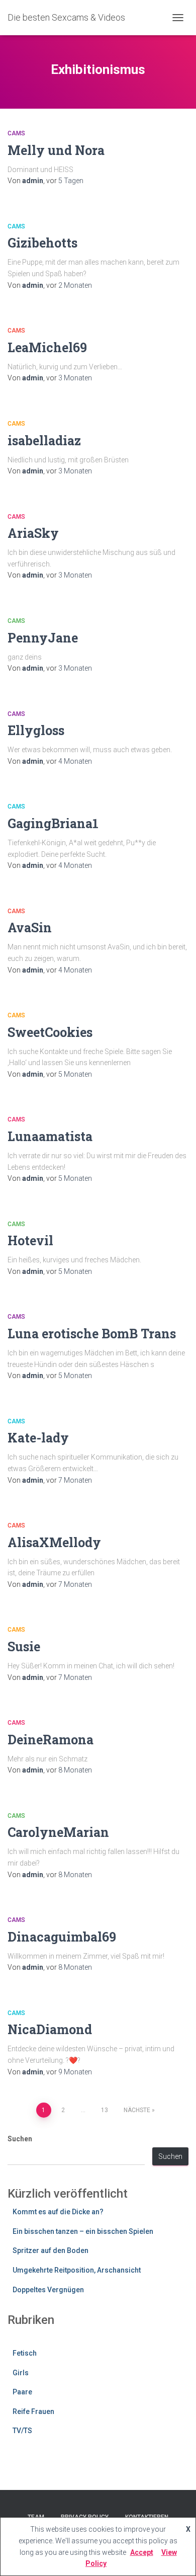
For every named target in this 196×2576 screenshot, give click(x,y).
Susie (24, 1646)
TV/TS (22, 2431)
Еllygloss (36, 730)
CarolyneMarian (58, 1832)
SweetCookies (50, 1032)
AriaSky (33, 533)
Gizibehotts (42, 243)
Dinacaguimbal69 (62, 1937)
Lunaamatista (50, 1136)
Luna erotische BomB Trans (92, 1334)
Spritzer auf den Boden (51, 2250)
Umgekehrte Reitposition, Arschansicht (77, 2270)
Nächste (137, 2110)
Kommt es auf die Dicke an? (58, 2212)
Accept (142, 2552)
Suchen (20, 2139)
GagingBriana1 (53, 823)
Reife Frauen (33, 2411)
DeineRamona (51, 1740)
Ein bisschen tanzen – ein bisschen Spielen (83, 2231)
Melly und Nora (56, 150)
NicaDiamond (50, 2029)
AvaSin (30, 928)
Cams (16, 133)
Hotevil (30, 1240)
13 (105, 2110)
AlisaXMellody (54, 1542)
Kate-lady (38, 1438)
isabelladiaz (44, 440)
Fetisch (25, 2353)
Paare (22, 2392)
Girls (21, 2373)
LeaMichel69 (47, 347)
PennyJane (43, 638)
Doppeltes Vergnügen (48, 2290)
